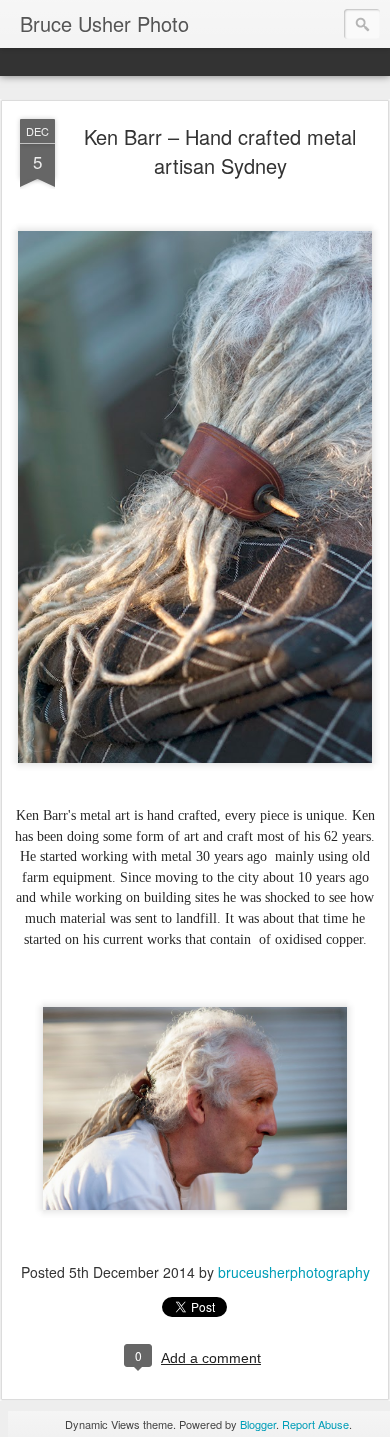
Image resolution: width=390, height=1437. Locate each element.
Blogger (258, 1424)
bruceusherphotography (294, 1272)
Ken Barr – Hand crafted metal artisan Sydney (220, 151)
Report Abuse (315, 1424)
